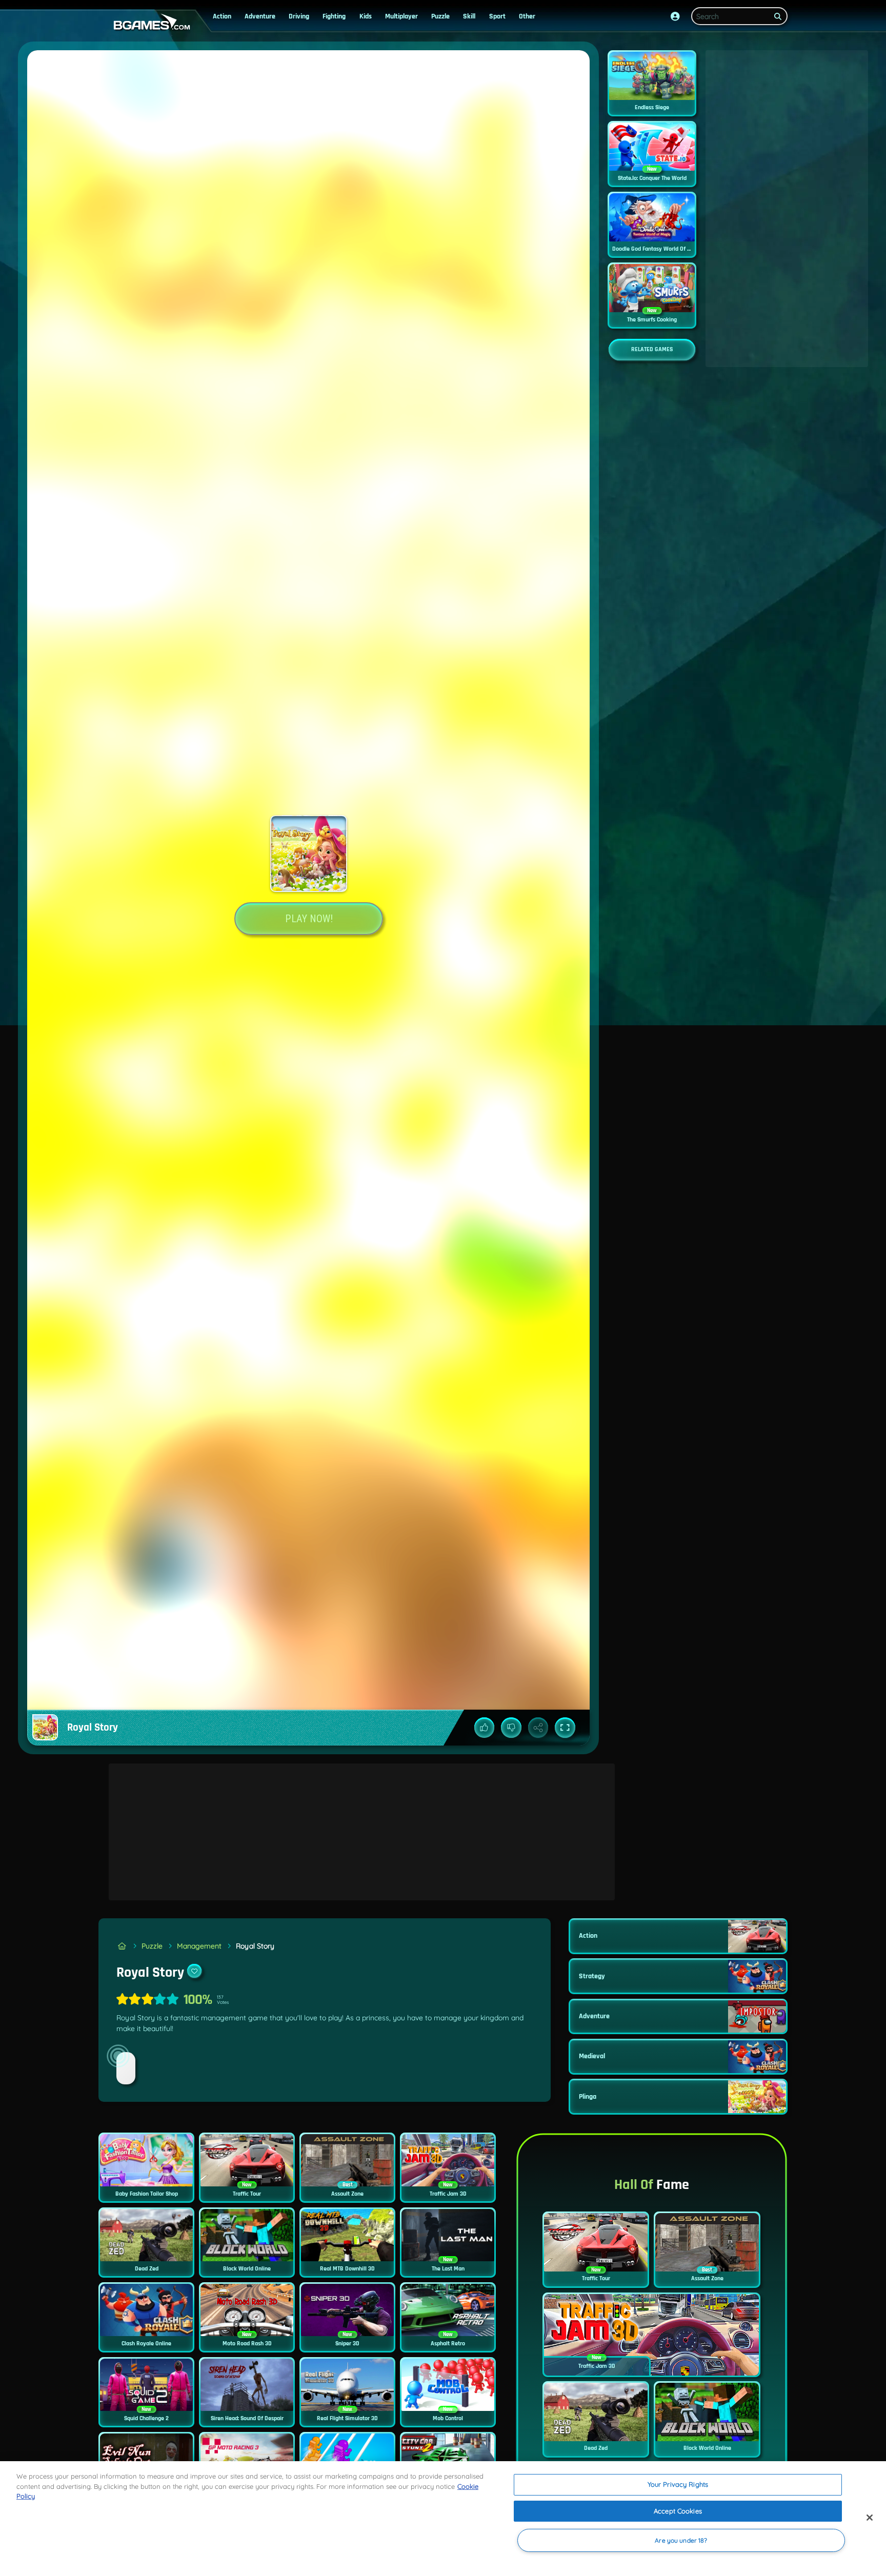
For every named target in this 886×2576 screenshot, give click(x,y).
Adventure (260, 16)
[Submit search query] (778, 16)
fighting (334, 16)
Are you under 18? (681, 2540)
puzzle (440, 16)
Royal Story (255, 1946)
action (222, 16)
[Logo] (150, 22)
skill (469, 16)
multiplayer (401, 16)
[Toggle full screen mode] (565, 1728)
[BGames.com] (122, 1946)
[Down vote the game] (511, 1728)
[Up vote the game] (485, 1728)
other (527, 16)
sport (497, 16)
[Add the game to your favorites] (194, 1971)
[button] (675, 16)
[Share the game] (538, 1728)
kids (366, 16)
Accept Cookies (678, 2511)
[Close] (870, 2518)
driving (299, 16)
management (199, 1946)
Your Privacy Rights (678, 2484)
